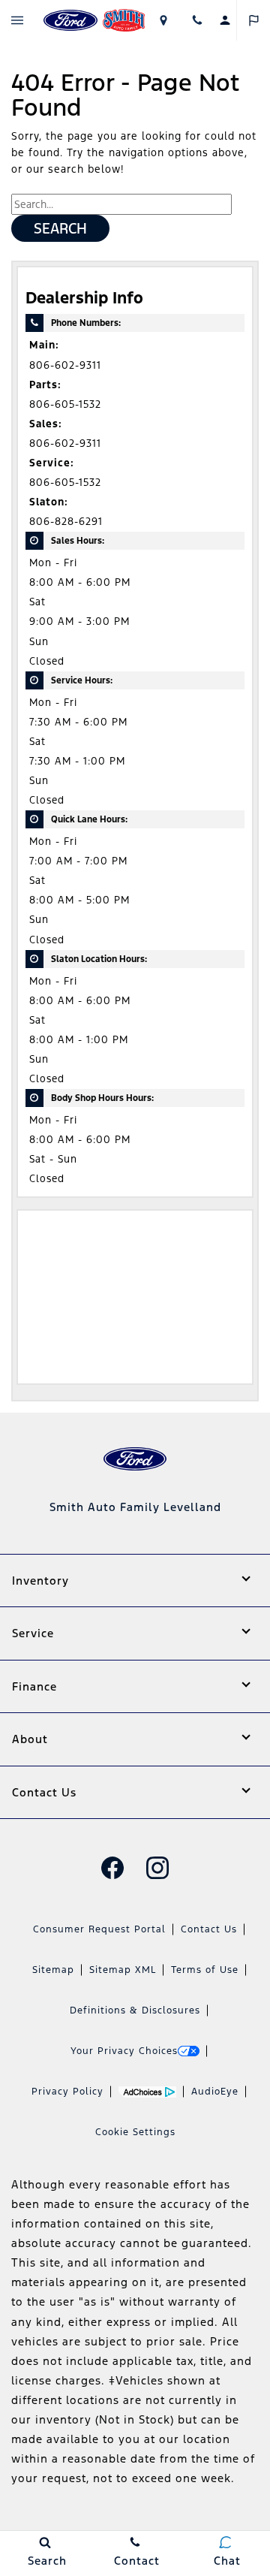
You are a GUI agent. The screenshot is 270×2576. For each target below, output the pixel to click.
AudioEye (215, 2092)
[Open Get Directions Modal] (163, 20)
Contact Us (209, 1929)
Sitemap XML (123, 1970)
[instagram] (157, 1868)
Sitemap (53, 1970)
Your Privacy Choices (124, 2051)
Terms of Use (205, 1970)
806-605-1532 (65, 404)
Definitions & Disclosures (135, 2010)
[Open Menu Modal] (17, 20)
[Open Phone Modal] (197, 20)
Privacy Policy (67, 2092)
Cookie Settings (135, 2132)
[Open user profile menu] (225, 20)
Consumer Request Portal (99, 1929)
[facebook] (112, 1868)
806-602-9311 (65, 365)
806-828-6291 (66, 522)
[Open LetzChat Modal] (253, 20)
